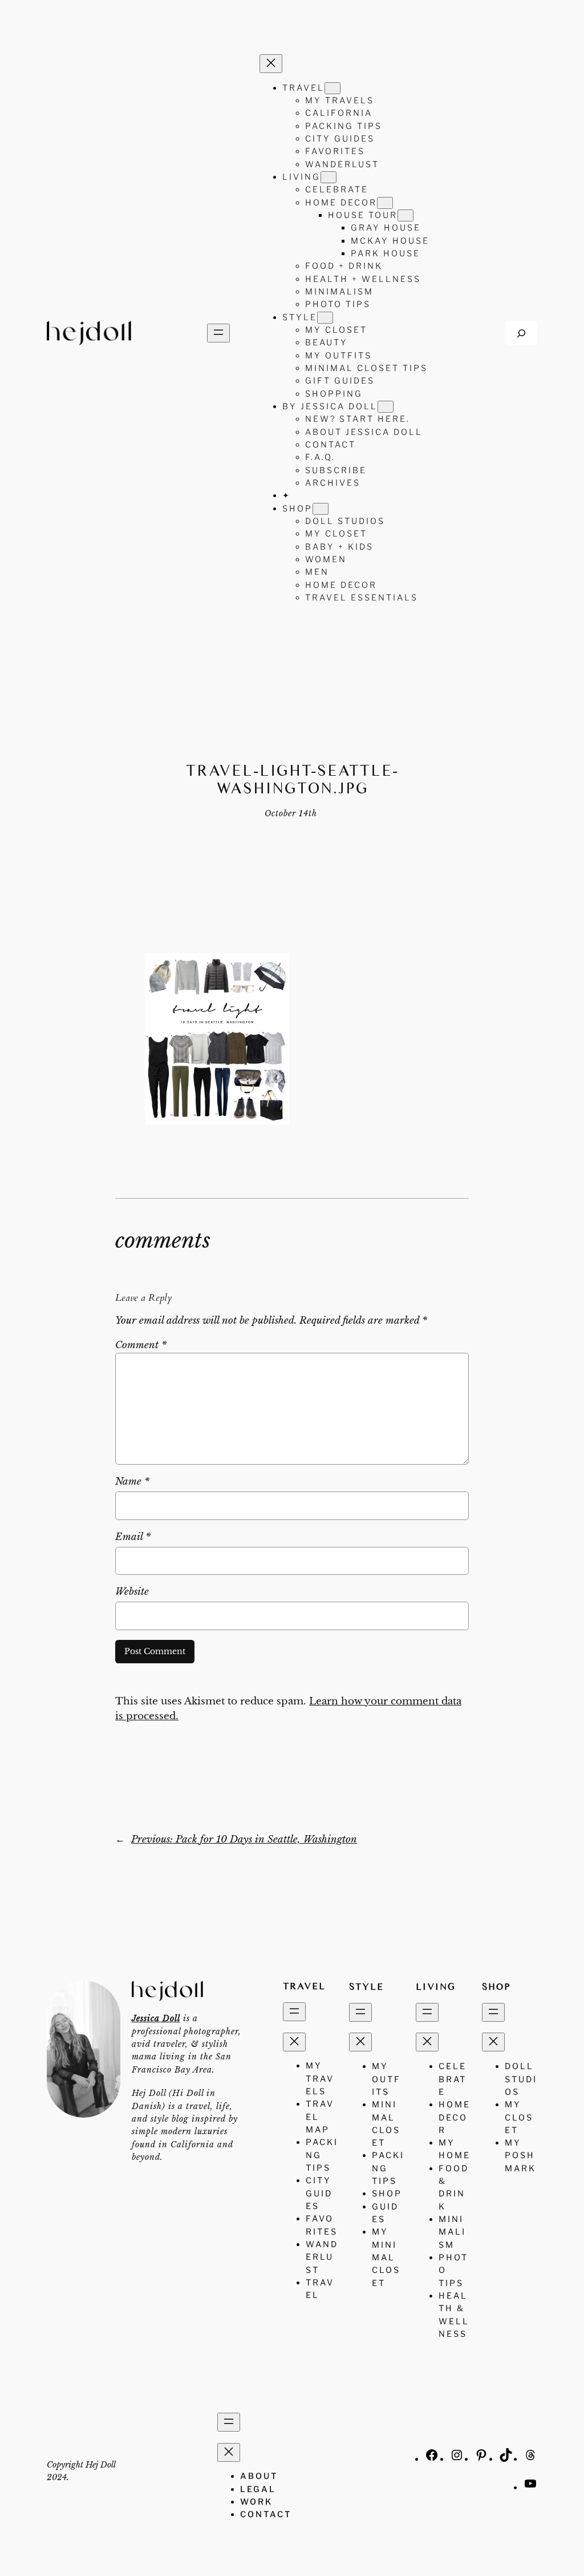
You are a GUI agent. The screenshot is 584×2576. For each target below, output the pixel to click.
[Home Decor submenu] (385, 203)
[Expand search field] (521, 333)
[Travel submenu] (332, 88)
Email (133, 1537)
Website (132, 1592)
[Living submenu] (328, 177)
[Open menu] (218, 333)
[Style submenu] (325, 318)
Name (132, 1481)
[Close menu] (271, 64)
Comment (141, 1345)
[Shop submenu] (321, 509)
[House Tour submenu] (405, 215)
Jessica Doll (156, 2018)
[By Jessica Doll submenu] (386, 407)
